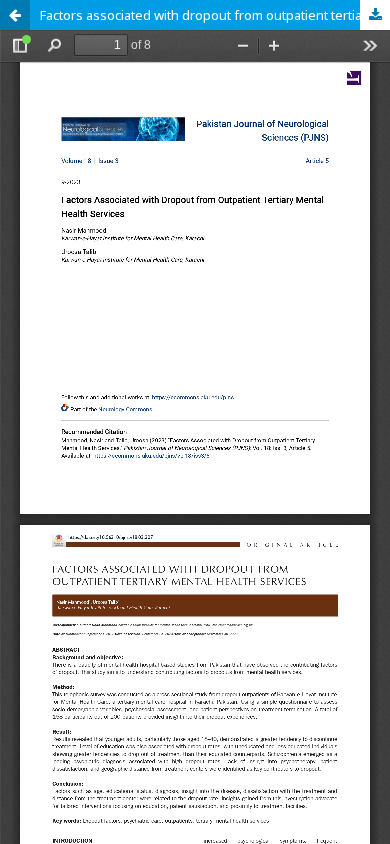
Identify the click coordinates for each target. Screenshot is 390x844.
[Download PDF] (375, 15)
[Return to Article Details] (15, 15)
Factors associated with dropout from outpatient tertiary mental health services (215, 15)
